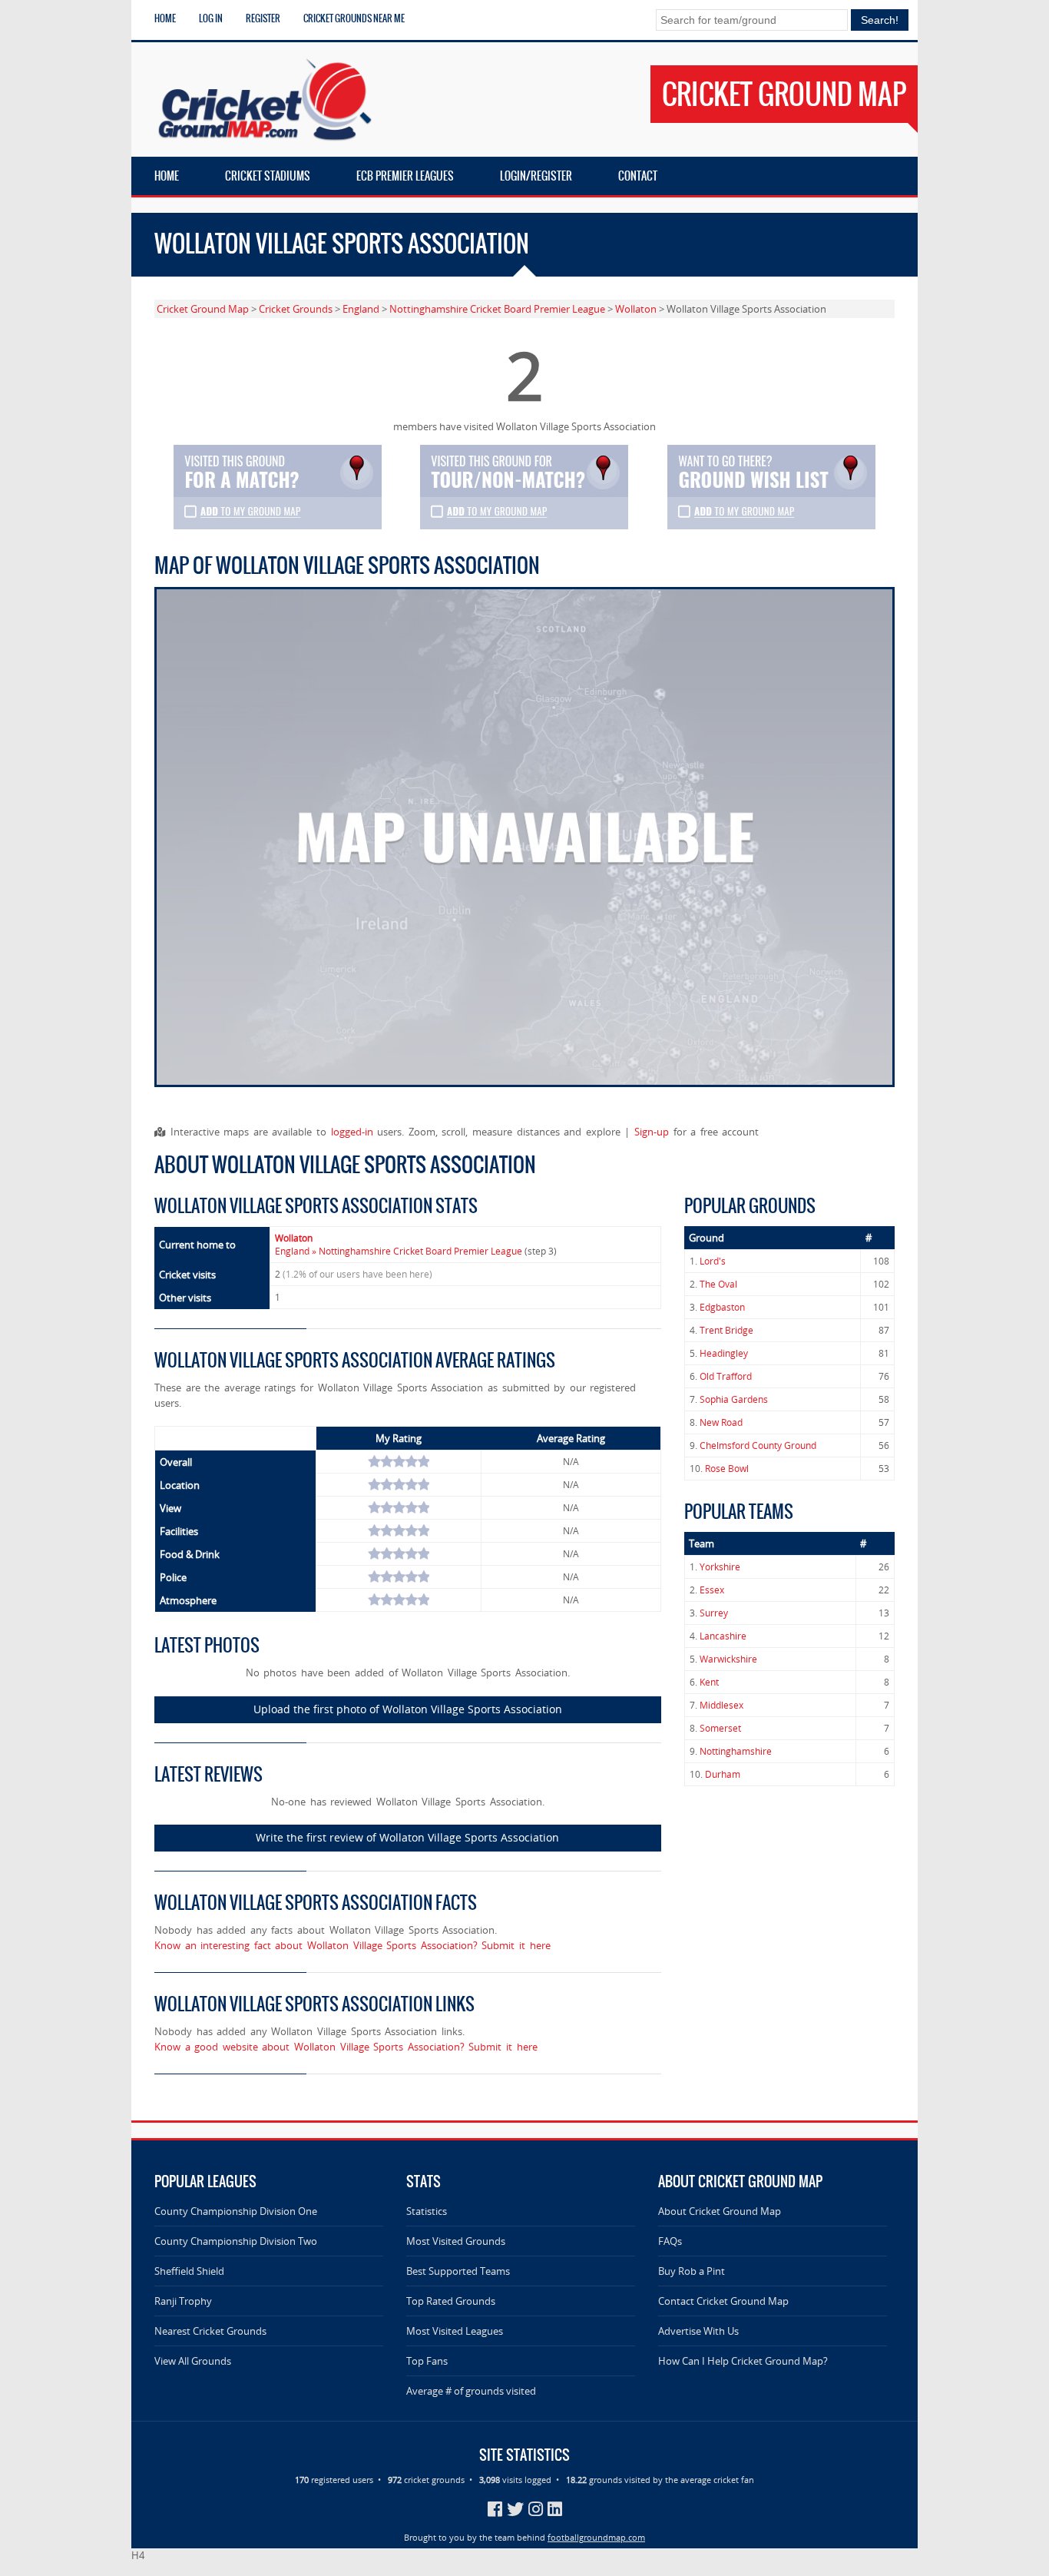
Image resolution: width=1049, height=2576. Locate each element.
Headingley (724, 1353)
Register (263, 18)
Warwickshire (728, 1659)
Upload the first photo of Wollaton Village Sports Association (408, 1709)
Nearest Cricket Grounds (210, 2331)
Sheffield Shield (189, 2271)
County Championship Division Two (236, 2241)
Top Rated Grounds (451, 2301)
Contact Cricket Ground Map (723, 2301)
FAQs (670, 2241)
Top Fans (427, 2361)
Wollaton (636, 309)
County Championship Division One (236, 2211)
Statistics (427, 2211)
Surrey (714, 1613)
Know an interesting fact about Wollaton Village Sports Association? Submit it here (352, 1945)
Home (165, 18)
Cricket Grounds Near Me (354, 18)
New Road (721, 1422)
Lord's (713, 1261)
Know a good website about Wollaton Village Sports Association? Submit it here (346, 2047)
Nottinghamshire (736, 1751)
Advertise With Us (698, 2331)
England (361, 309)
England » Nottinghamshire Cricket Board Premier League (399, 1251)
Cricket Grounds (296, 309)
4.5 (420, 1461)
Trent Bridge (726, 1330)
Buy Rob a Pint (692, 2271)
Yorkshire (720, 1567)
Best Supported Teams (458, 2271)
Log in (211, 18)
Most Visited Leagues (455, 2331)
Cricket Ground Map (203, 309)
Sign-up (652, 1132)
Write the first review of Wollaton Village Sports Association (407, 1837)
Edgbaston (722, 1307)
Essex (712, 1590)
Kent (709, 1682)
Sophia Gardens (734, 1399)
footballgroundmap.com (596, 2537)
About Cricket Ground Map (720, 2211)
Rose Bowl (727, 1469)
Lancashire (723, 1636)
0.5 (371, 1461)
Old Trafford (726, 1376)
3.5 (408, 1461)
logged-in (352, 1132)
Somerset (720, 1728)
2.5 (395, 1461)
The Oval (718, 1284)
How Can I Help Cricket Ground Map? (743, 2361)
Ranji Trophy (183, 2301)
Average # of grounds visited (471, 2391)
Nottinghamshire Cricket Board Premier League (497, 309)
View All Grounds (193, 2361)
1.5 (383, 1461)
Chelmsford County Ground (758, 1445)
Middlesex (721, 1705)
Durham (723, 1774)
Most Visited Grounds (456, 2241)
